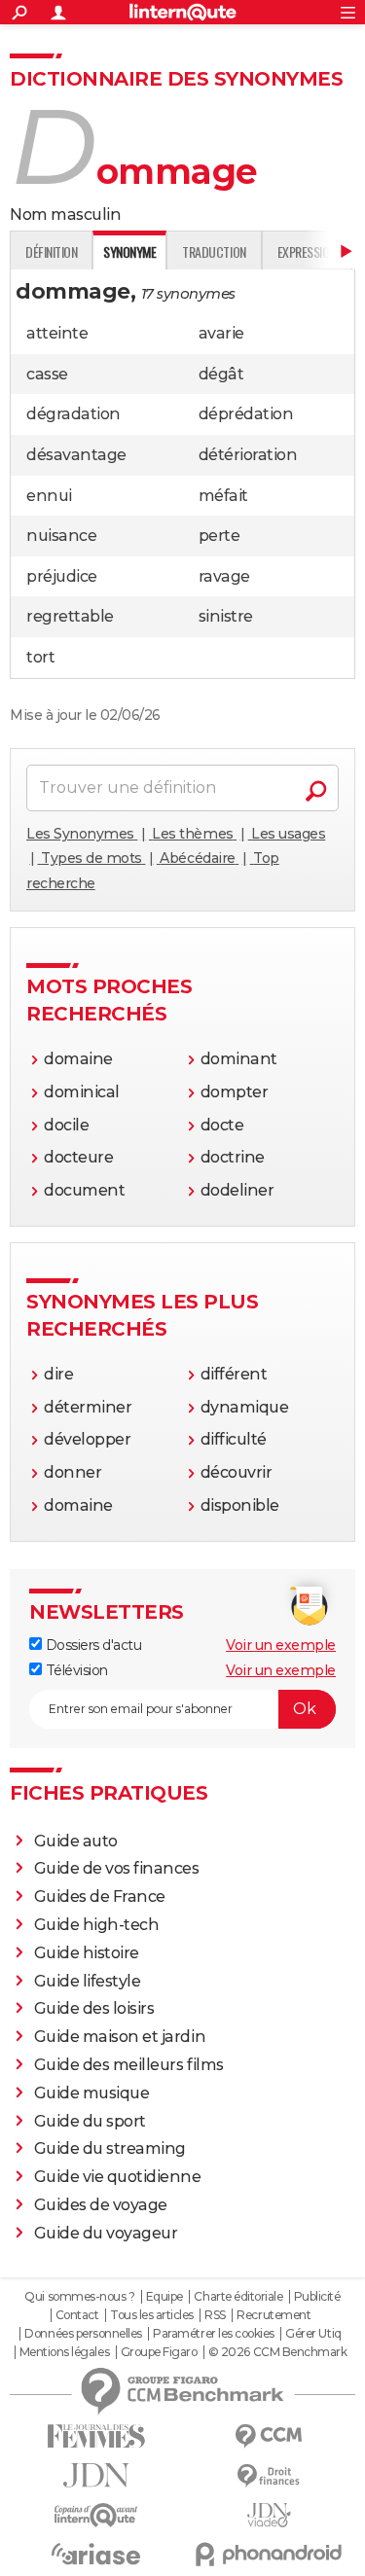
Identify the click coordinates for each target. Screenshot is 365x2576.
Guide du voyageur (106, 2233)
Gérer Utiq (313, 2334)
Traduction (214, 251)
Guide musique (92, 2093)
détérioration (248, 455)
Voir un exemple (281, 1645)
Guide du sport (90, 2121)
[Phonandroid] (270, 2554)
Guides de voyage (101, 2205)
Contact (77, 2315)
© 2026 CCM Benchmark (277, 2352)
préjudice (62, 576)
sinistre (226, 616)
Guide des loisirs (94, 2008)
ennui (49, 496)
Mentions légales (64, 2352)
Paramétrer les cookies (213, 2334)
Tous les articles (152, 2315)
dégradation (73, 414)
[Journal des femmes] (96, 2436)
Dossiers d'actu (91, 1645)
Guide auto (76, 1841)
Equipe (164, 2297)
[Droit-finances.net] (270, 2476)
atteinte (57, 333)
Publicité (317, 2297)
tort (40, 657)
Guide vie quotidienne (118, 2177)
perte (219, 536)
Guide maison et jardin (120, 2037)
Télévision (75, 1670)
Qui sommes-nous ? (79, 2297)
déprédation (246, 414)
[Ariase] (96, 2554)
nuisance (61, 536)
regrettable (70, 616)
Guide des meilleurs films (129, 2065)
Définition (51, 251)
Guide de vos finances (117, 1868)
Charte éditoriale (238, 2297)
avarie (221, 333)
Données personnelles (83, 2334)
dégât (221, 374)
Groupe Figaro (159, 2352)
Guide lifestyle (88, 1981)
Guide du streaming (110, 2148)
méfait (223, 496)
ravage (224, 576)
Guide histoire (87, 1953)
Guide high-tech (97, 1925)
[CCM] (270, 2436)
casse (47, 374)
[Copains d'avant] (96, 2515)
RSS (215, 2315)
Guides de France (100, 1896)
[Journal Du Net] (96, 2475)
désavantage (76, 455)
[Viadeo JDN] (270, 2515)
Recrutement (274, 2315)
